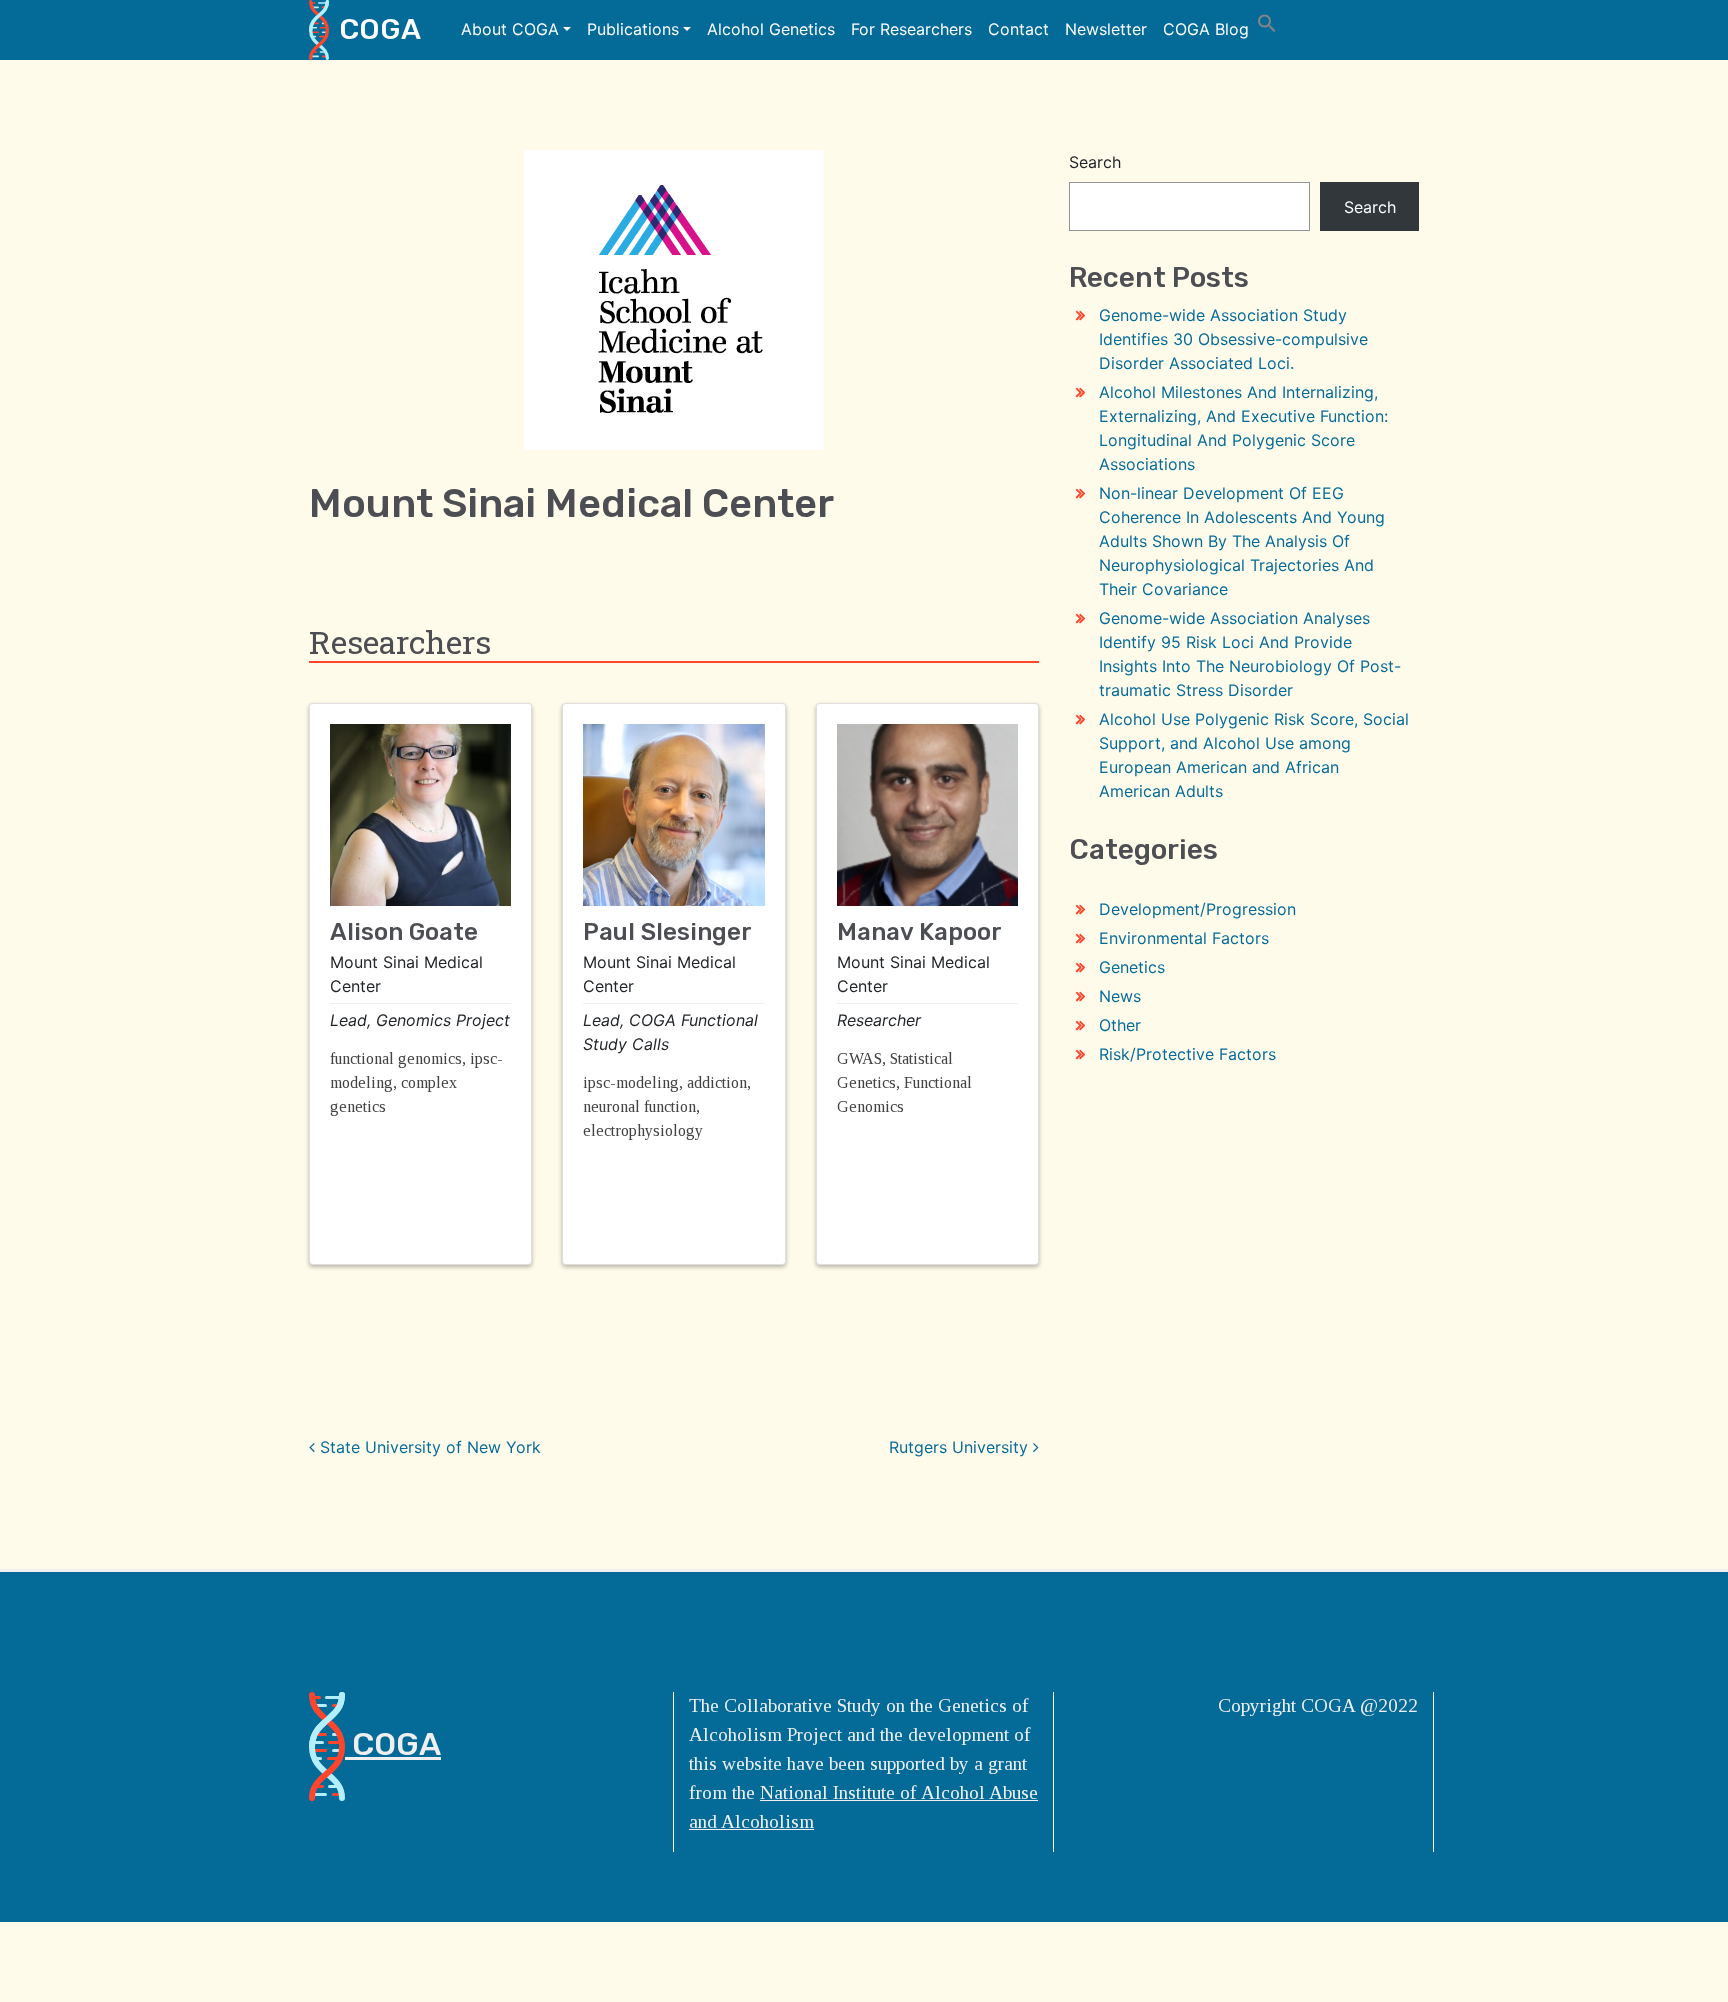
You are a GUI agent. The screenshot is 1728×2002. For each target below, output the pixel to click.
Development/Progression (1197, 909)
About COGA (510, 29)
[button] (1267, 21)
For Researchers (911, 29)
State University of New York (428, 1447)
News (1120, 996)
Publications (633, 29)
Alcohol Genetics (771, 29)
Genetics (1132, 967)
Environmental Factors (1184, 938)
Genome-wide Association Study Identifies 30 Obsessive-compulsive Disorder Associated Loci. (1233, 339)
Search (1095, 162)
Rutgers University (961, 1447)
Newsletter (1106, 29)
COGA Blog (1206, 29)
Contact (1018, 29)
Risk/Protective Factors (1187, 1054)
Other (1120, 1025)
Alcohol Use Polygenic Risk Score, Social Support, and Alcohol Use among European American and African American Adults (1254, 755)
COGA (380, 29)
